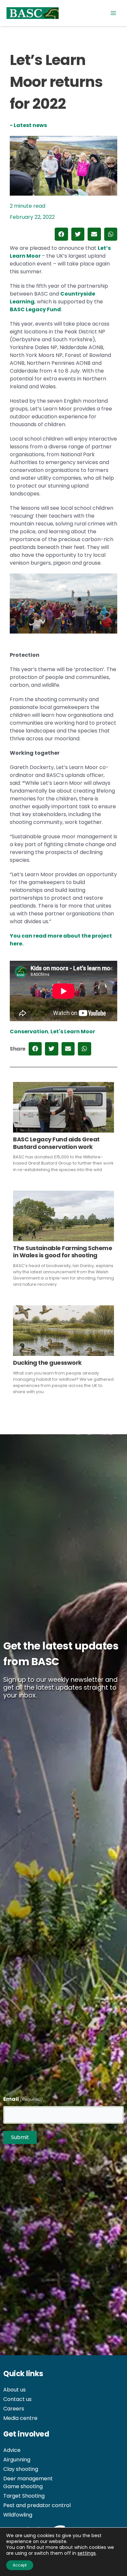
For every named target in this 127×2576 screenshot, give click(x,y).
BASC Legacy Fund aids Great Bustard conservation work (56, 1143)
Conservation (29, 1031)
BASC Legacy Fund (35, 309)
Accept (20, 2565)
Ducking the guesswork (47, 1363)
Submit (20, 2137)
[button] (61, 234)
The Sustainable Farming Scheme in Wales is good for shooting (63, 1252)
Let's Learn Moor (73, 1031)
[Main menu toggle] (113, 13)
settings (87, 2553)
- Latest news (28, 125)
